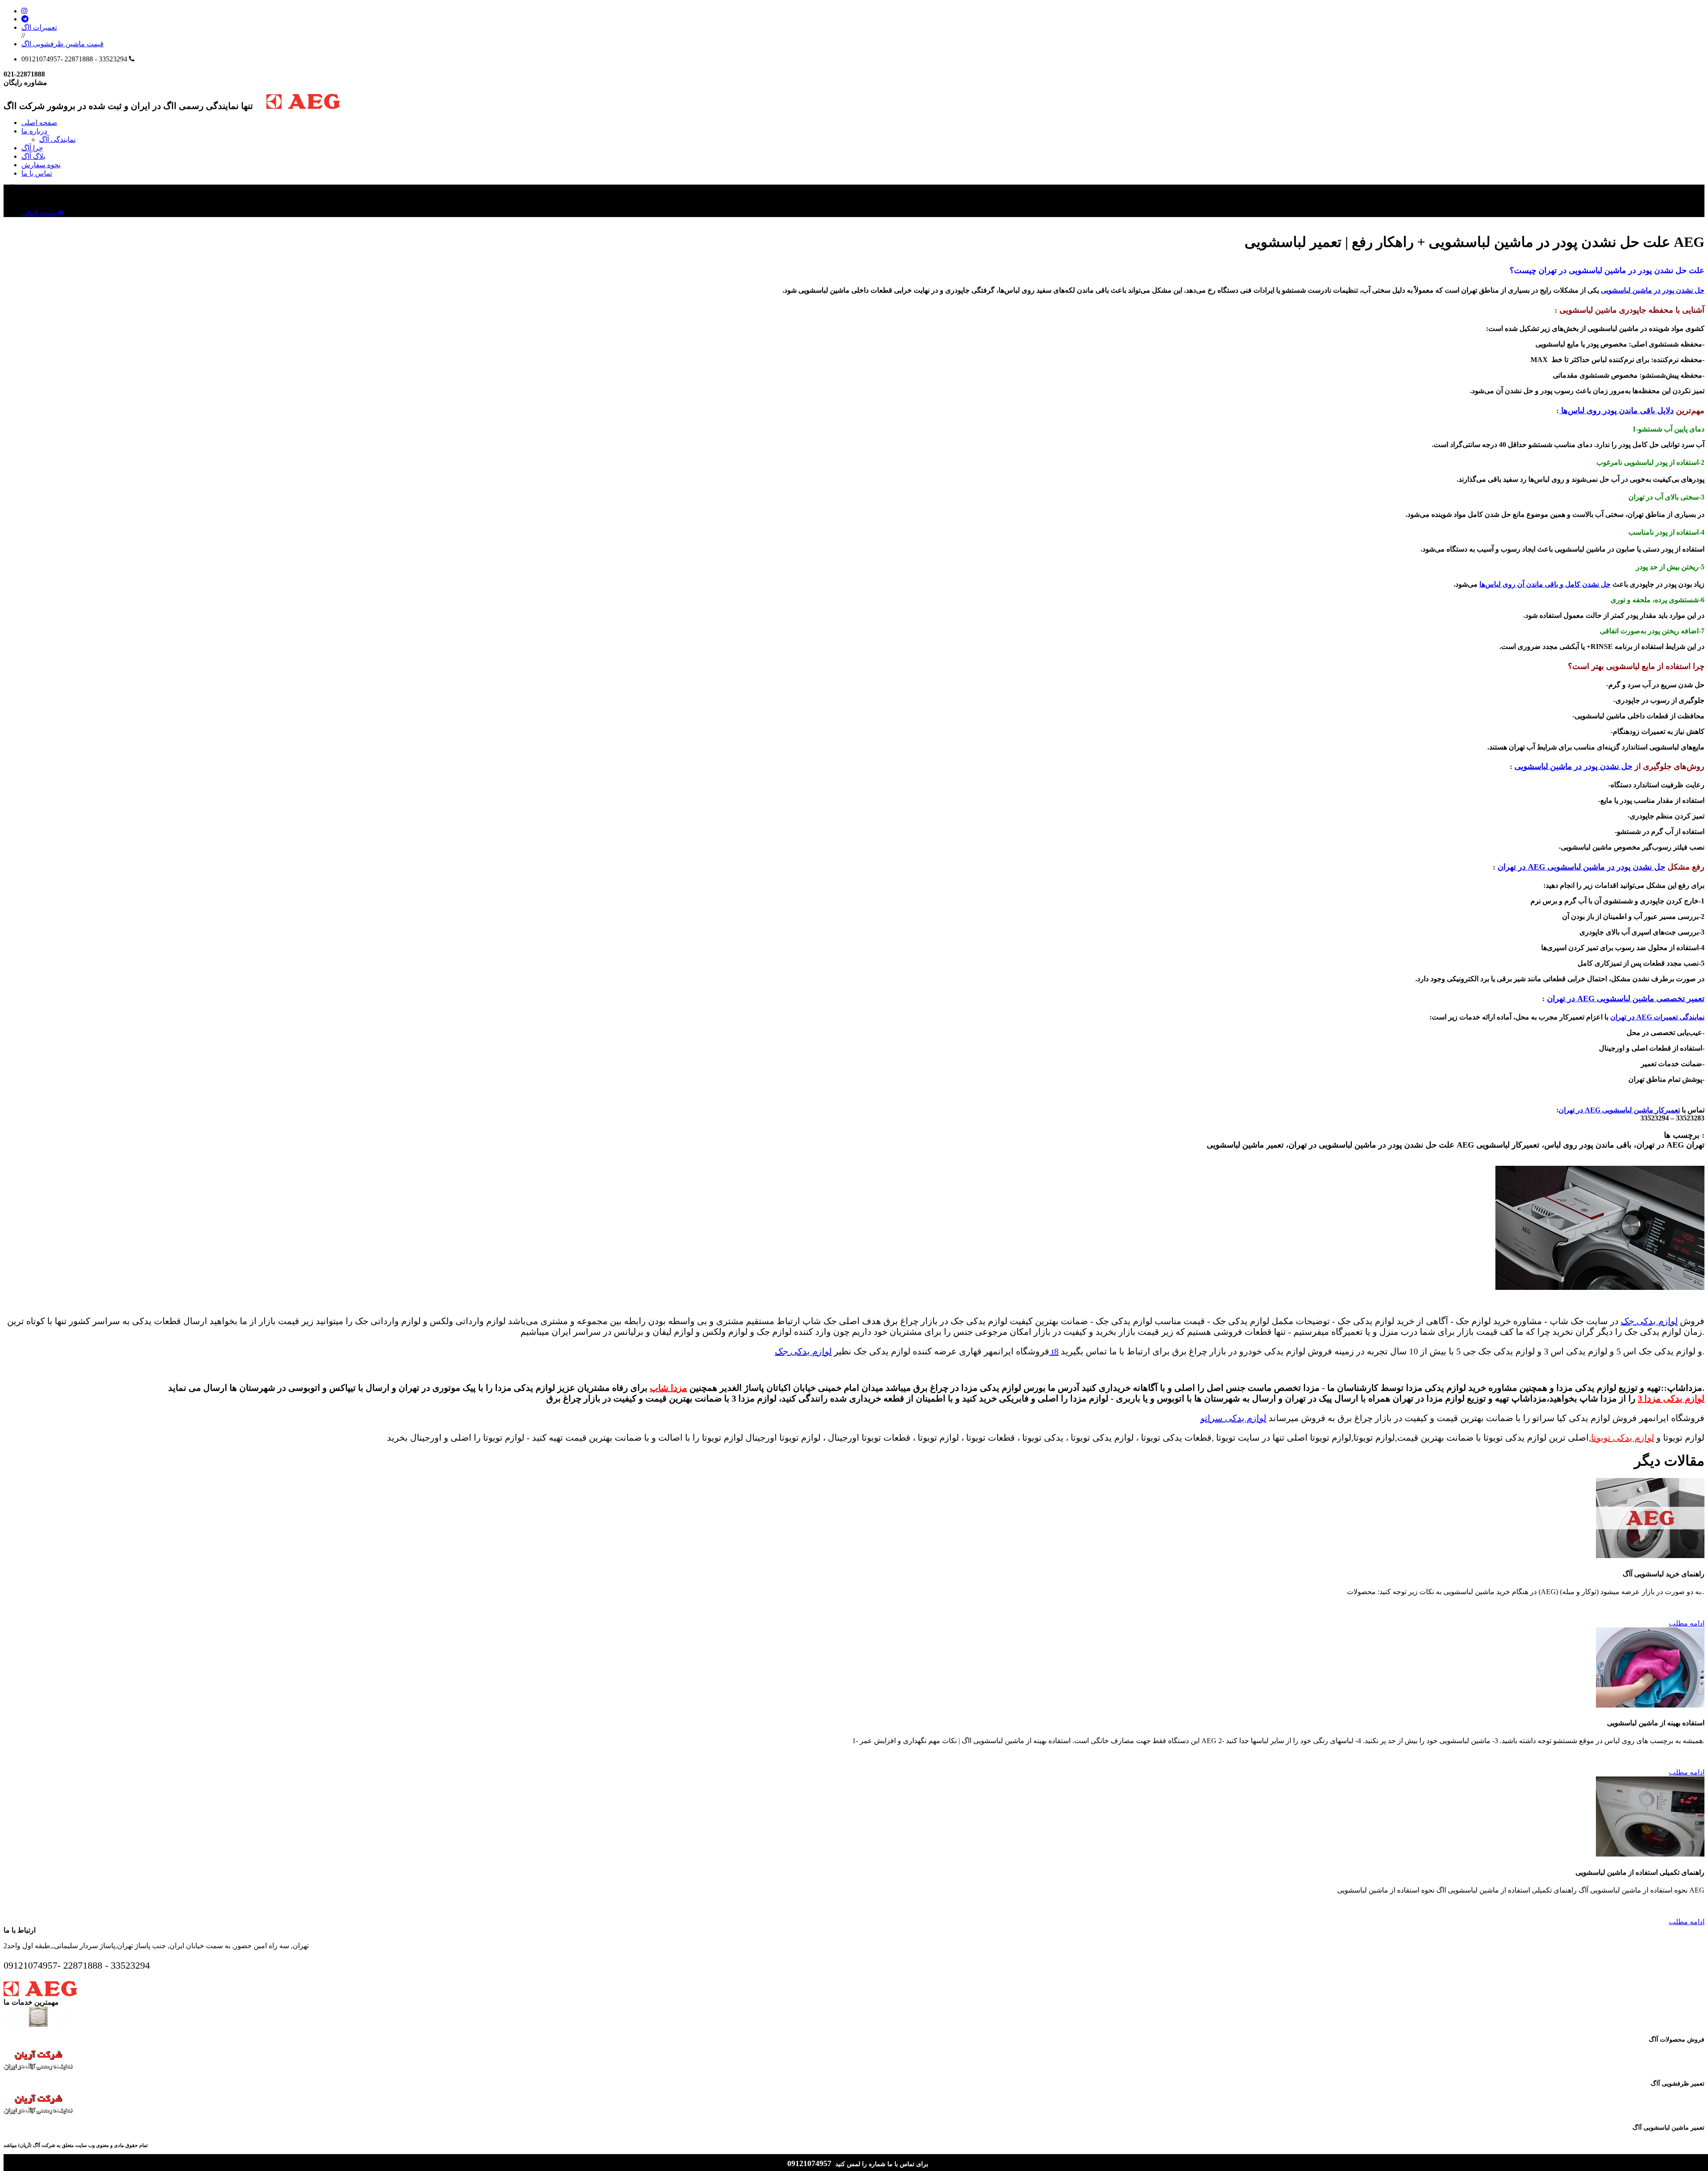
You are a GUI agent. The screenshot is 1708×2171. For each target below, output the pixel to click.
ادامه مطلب (1687, 1623)
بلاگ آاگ (33, 156)
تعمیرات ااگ (39, 27)
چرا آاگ (32, 148)
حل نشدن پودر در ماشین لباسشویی (1653, 290)
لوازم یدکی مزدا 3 (1671, 1398)
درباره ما (34, 131)
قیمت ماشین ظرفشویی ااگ (62, 44)
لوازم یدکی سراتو (1233, 1418)
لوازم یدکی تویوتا (1623, 1438)
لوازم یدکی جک (1649, 1321)
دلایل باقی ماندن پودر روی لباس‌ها (1616, 411)
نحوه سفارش (41, 165)
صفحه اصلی (39, 123)
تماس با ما (37, 173)
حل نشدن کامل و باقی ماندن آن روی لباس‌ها (1545, 584)
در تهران (1512, 867)
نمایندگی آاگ (57, 139)
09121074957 (810, 2163)
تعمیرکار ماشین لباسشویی (1641, 1110)
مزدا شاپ (669, 1388)
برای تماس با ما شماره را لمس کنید (882, 2164)
